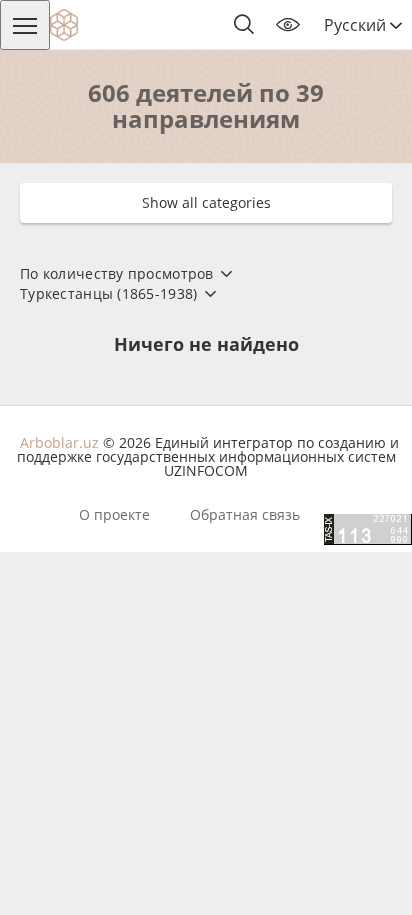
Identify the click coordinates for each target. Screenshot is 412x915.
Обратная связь (245, 515)
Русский (357, 25)
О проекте (114, 515)
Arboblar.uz (59, 442)
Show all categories (206, 202)
